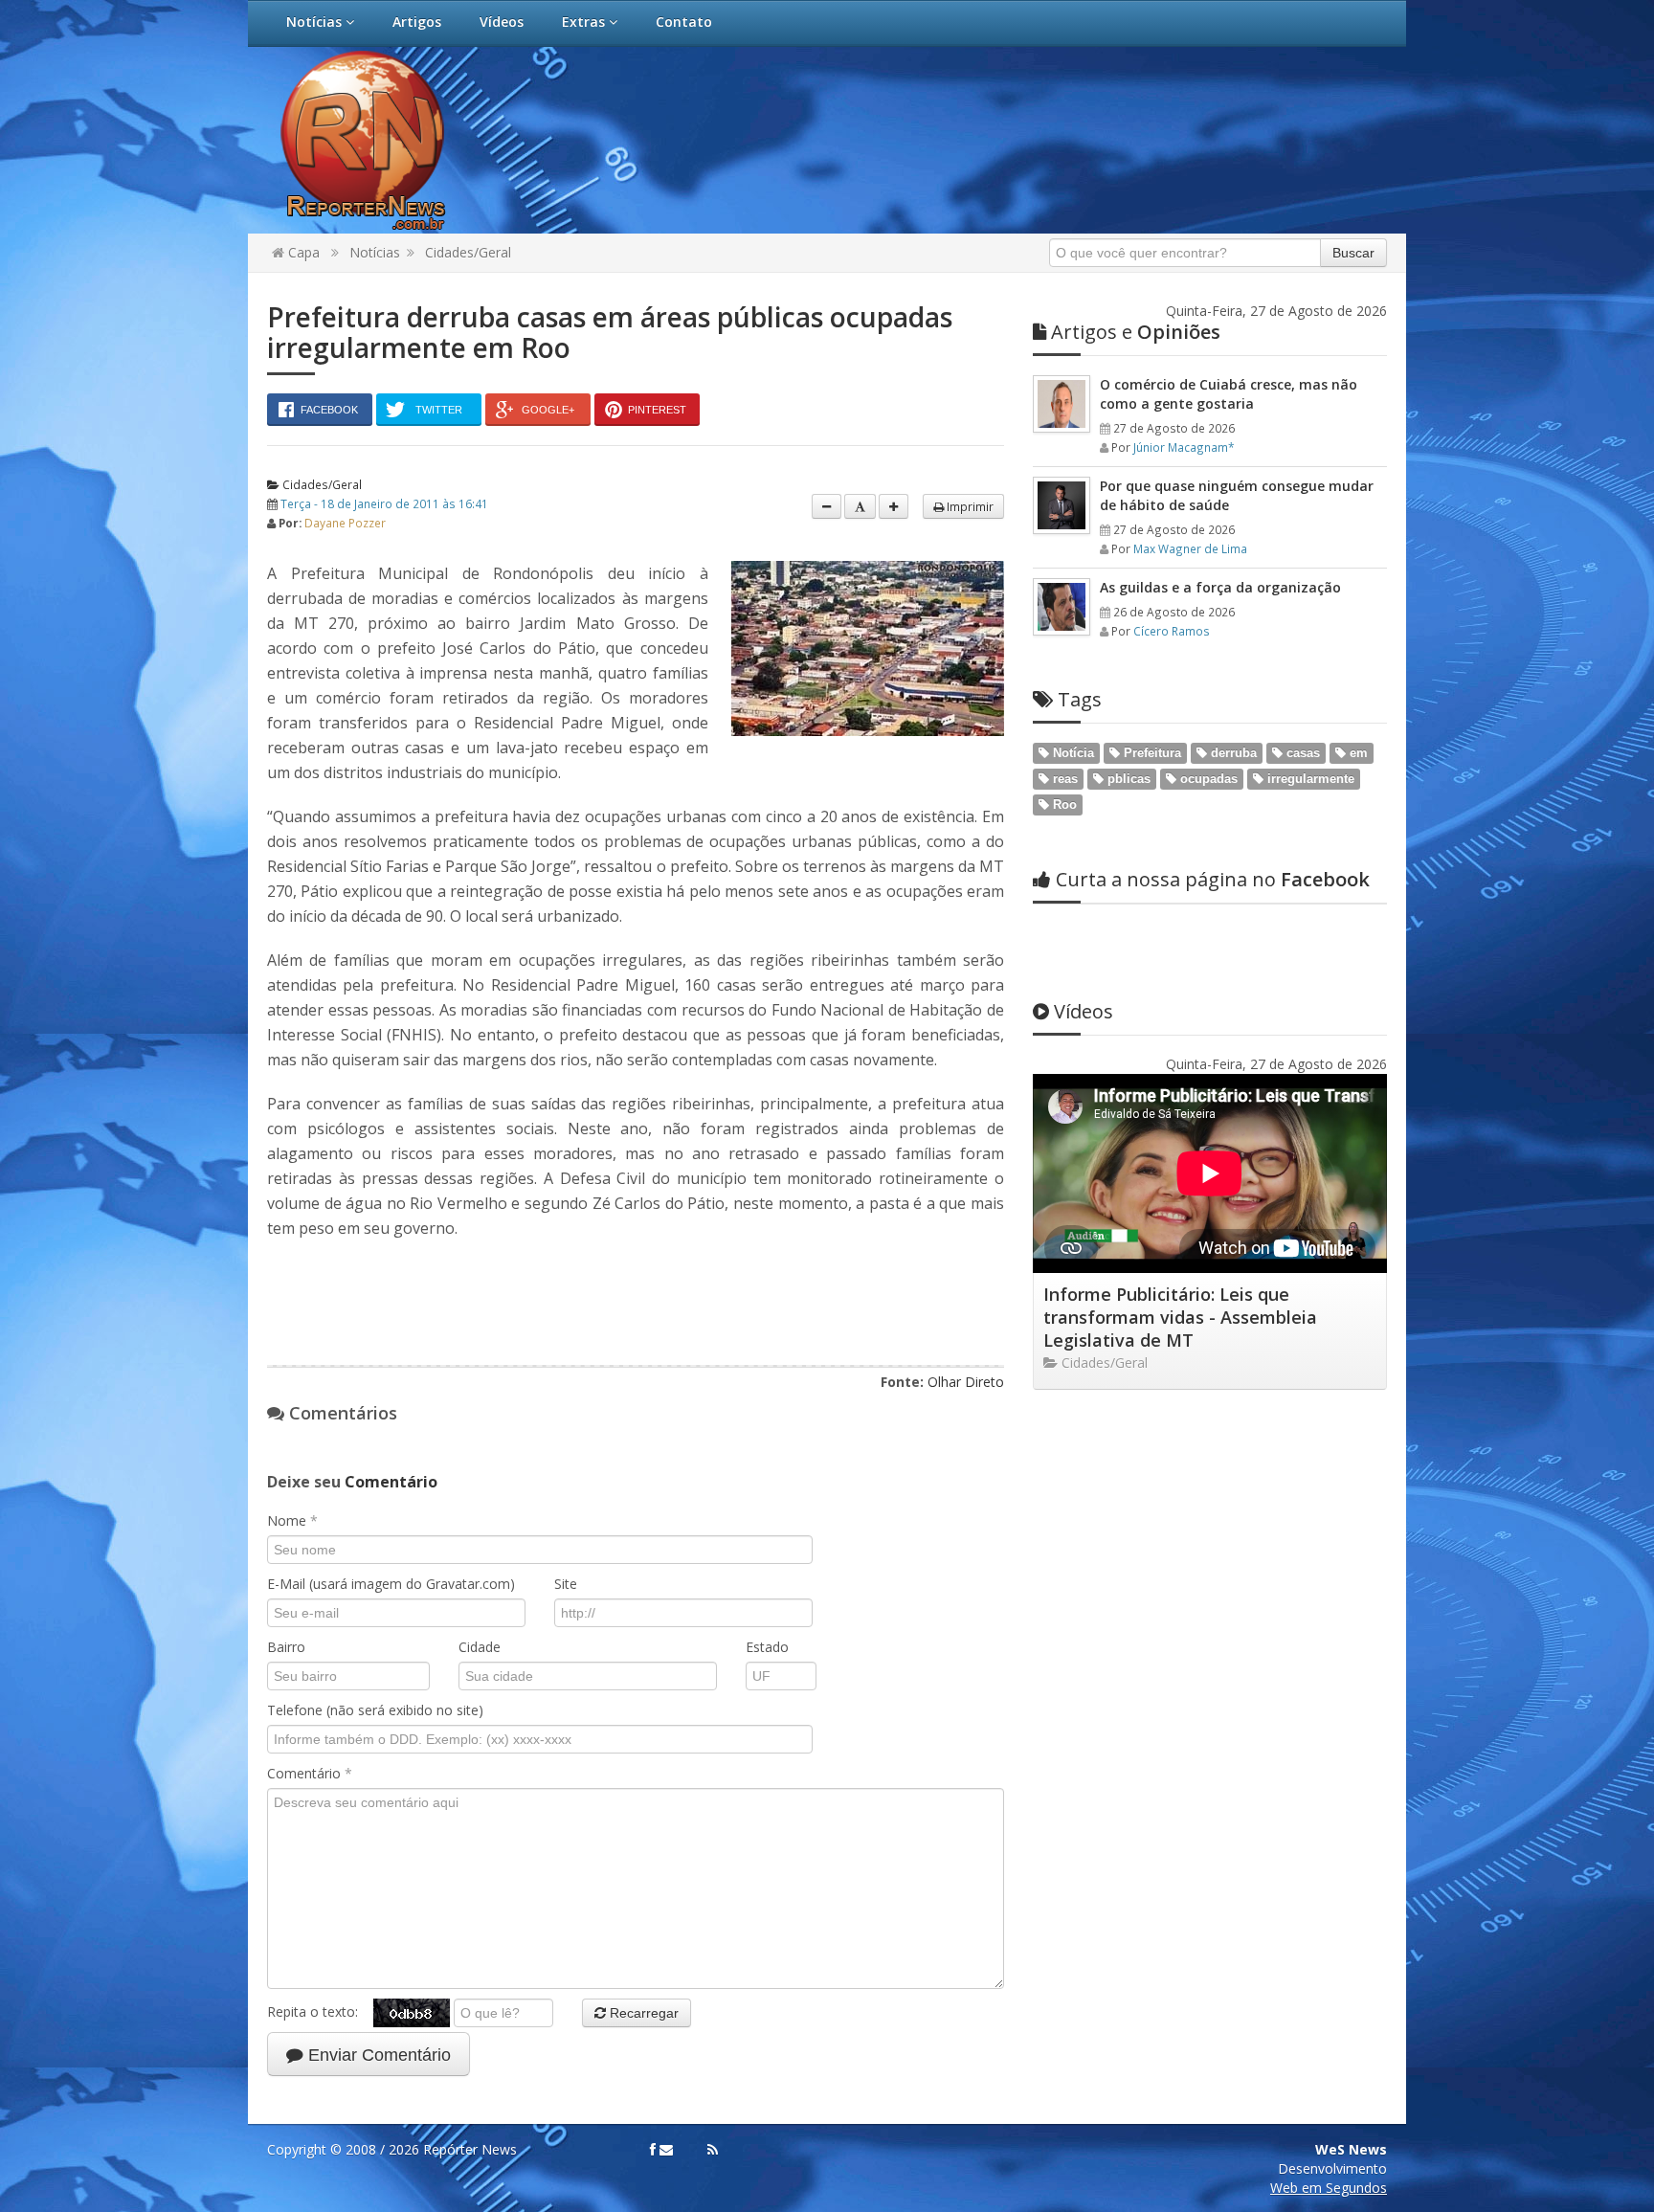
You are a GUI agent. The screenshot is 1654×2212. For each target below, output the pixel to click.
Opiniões (1136, 332)
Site (566, 1584)
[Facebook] (653, 2150)
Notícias (316, 22)
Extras (585, 22)
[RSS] (713, 2150)
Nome (292, 1520)
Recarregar (642, 2013)
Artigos (417, 22)
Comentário (310, 1773)
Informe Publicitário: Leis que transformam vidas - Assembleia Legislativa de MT (1180, 1317)
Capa (302, 252)
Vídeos (502, 22)
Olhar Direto (966, 1382)
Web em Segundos (1329, 2188)
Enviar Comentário (377, 2055)
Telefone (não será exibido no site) (375, 1710)
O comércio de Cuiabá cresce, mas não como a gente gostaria (1229, 394)
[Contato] (666, 2150)
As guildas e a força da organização (1220, 587)
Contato (684, 22)
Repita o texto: (320, 2011)
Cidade (480, 1647)
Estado (767, 1647)
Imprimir (969, 506)
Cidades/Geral (468, 252)
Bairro (286, 1647)
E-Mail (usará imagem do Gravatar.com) (391, 1584)
